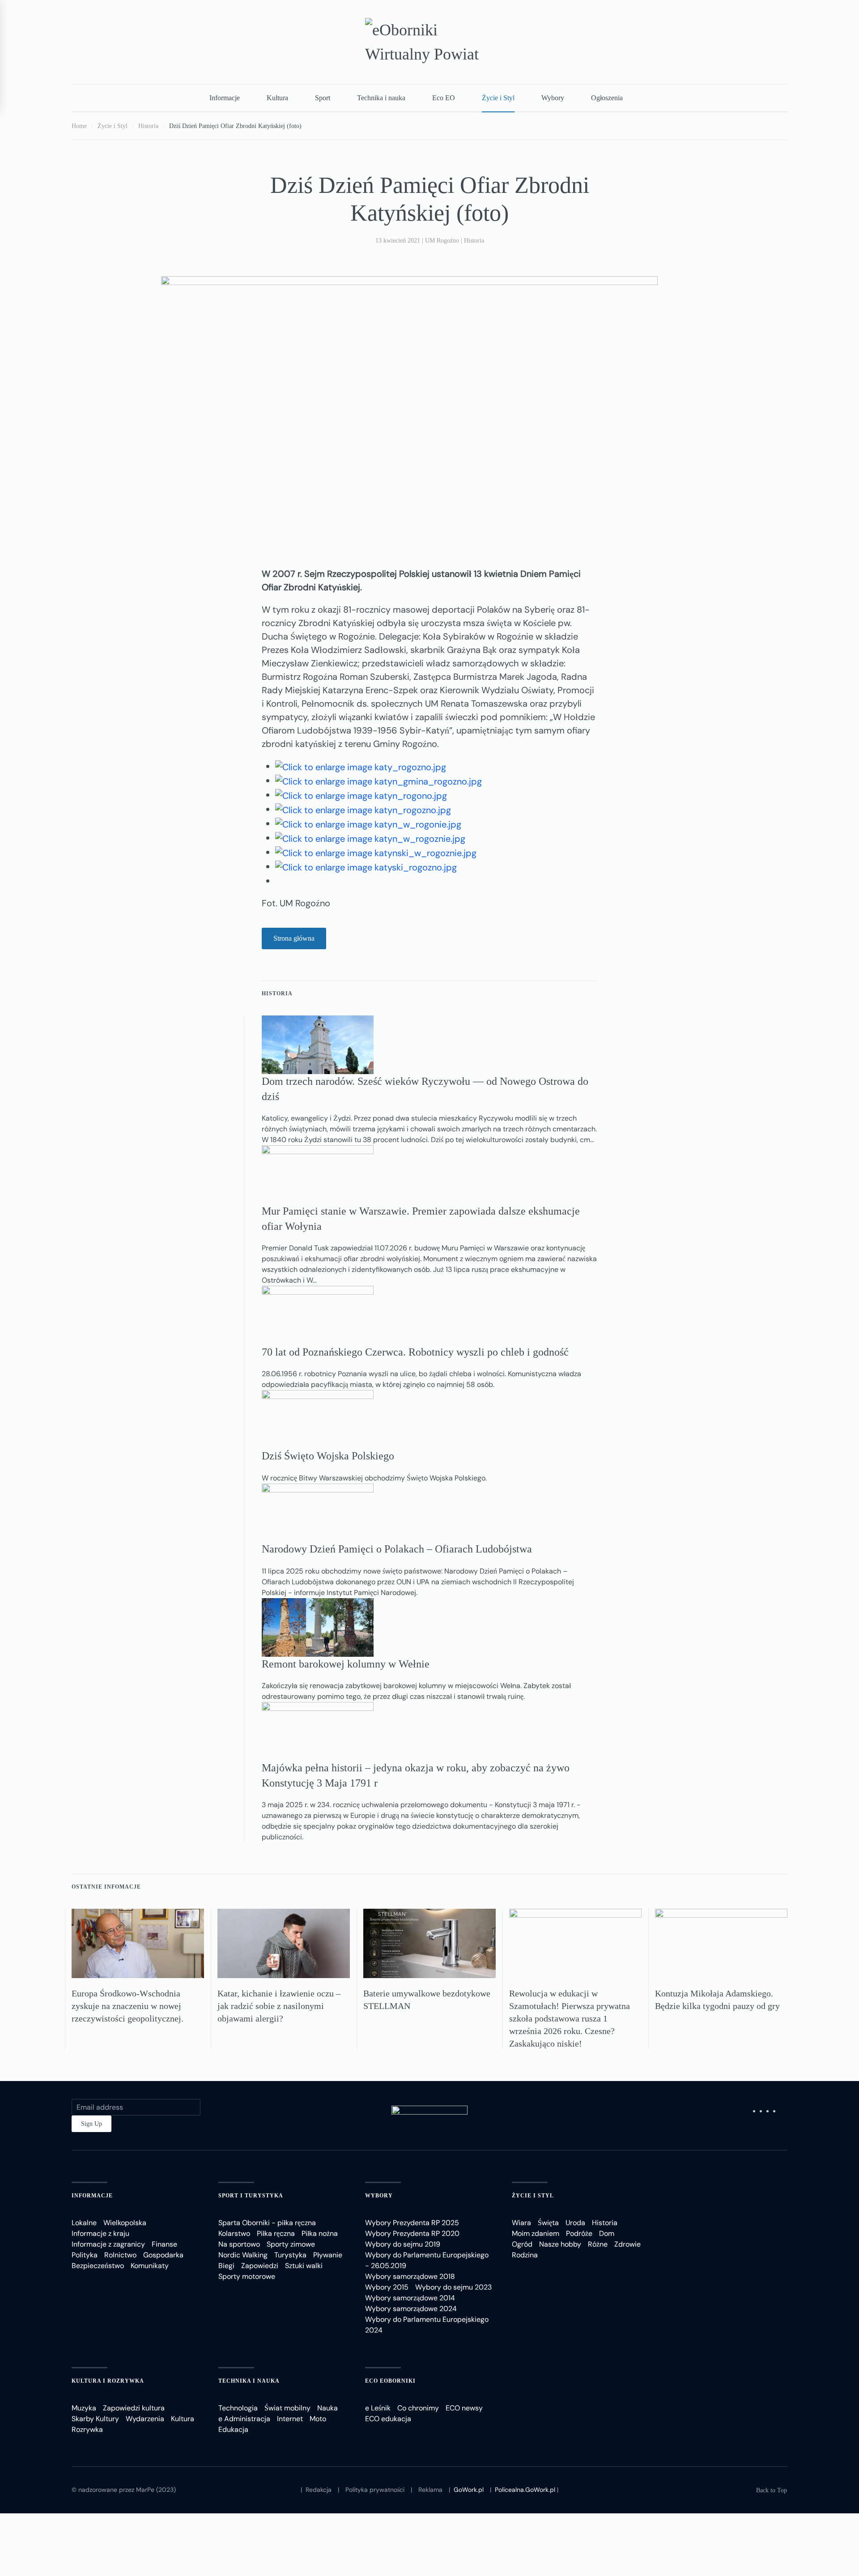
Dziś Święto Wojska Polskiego (328, 1456)
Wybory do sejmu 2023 (453, 2287)
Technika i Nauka (249, 2381)
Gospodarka (163, 2255)
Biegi (226, 2266)
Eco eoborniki (390, 2381)
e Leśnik (378, 2408)
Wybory (553, 98)
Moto (318, 2419)
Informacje (225, 98)
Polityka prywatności (375, 2490)
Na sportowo (239, 2244)
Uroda (575, 2223)
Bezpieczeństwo (98, 2266)
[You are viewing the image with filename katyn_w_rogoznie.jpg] (370, 838)
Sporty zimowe (291, 2244)
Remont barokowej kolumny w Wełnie (346, 1664)
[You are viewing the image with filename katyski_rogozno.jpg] (366, 866)
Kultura (277, 98)
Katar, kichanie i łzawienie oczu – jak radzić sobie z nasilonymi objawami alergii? (279, 2006)
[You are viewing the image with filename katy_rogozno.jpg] (361, 766)
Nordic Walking (243, 2255)
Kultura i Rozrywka (108, 2381)
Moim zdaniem (536, 2233)
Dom (607, 2233)
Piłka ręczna (276, 2233)
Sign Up (91, 2124)
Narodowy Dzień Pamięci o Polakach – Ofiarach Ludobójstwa (397, 1549)
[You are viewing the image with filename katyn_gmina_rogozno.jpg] (378, 780)
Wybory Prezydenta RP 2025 (412, 2223)
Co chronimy (418, 2408)
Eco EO (444, 98)
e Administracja (244, 2419)
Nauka (327, 2408)
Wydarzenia (145, 2419)
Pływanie (328, 2255)
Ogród (522, 2244)
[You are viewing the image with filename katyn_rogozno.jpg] (363, 809)
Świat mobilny (287, 2408)
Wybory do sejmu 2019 (403, 2244)
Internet (290, 2419)
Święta (548, 2223)
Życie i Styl (498, 98)
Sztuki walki (304, 2266)
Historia (474, 241)
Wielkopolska (125, 2223)
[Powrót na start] (429, 42)
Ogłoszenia (607, 98)
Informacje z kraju (100, 2233)
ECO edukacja (388, 2419)
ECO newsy (464, 2408)
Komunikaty (150, 2266)
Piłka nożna (320, 2233)
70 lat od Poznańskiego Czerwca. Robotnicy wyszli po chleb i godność (415, 1352)
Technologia (238, 2408)
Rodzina (525, 2255)
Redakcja (319, 2490)
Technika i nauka (381, 98)
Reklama (430, 2490)
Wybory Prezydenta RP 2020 (412, 2233)
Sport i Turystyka (251, 2196)
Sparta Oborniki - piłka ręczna (267, 2223)
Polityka (85, 2255)
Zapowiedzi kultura (134, 2408)
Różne (598, 2244)
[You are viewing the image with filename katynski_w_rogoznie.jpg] (376, 852)
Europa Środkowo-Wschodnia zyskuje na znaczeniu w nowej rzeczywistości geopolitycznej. (128, 2006)
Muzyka (84, 2408)
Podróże (579, 2233)
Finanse (164, 2244)
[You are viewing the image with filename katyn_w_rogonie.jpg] (368, 823)
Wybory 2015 (387, 2287)
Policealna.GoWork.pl (525, 2490)
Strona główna (294, 938)
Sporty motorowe (247, 2276)
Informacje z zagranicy (108, 2244)
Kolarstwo (234, 2233)
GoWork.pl (469, 2490)
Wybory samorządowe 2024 (411, 2309)
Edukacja (233, 2429)
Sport (323, 98)
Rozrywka (87, 2429)
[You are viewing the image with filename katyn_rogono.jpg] (361, 795)
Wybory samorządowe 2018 (410, 2276)
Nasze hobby (560, 2244)
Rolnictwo (120, 2255)
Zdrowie (627, 2244)
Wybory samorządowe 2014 (410, 2298)
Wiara (521, 2223)
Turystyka (290, 2255)
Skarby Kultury (95, 2419)
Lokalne (84, 2223)
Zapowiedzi (260, 2266)
